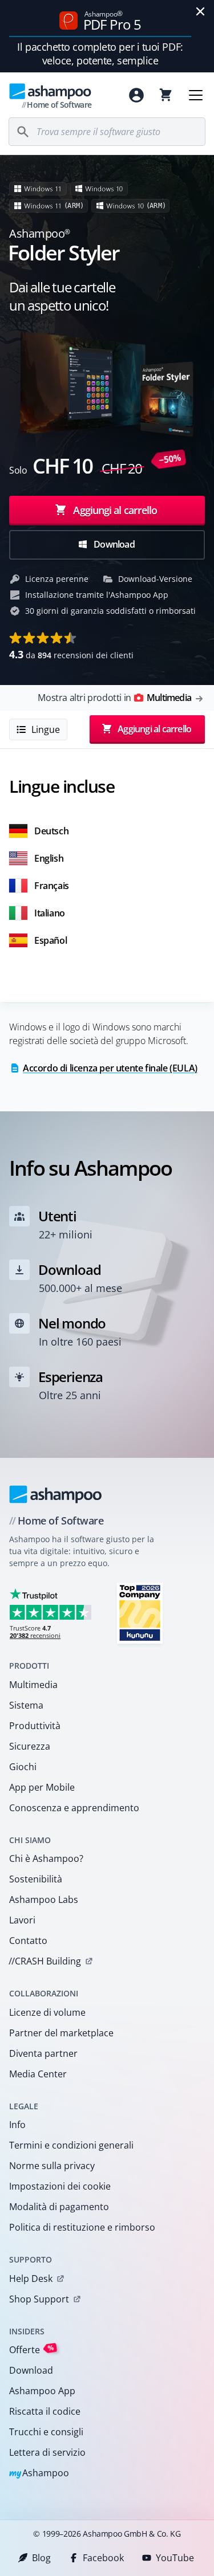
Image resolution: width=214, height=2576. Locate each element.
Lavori (22, 1920)
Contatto (28, 1941)
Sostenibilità (36, 1879)
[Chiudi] (200, 11)
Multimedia (33, 1685)
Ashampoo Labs (44, 1900)
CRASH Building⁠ (45, 1961)
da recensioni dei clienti (71, 654)
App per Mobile (42, 1787)
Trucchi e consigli (46, 2432)
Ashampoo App (42, 2391)
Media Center (38, 2074)
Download (113, 544)
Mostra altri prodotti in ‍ (114, 698)
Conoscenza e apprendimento (74, 1808)
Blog (41, 2558)
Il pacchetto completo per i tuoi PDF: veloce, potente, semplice (100, 54)
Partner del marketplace (61, 2033)
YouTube (175, 2558)
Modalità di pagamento (59, 2207)
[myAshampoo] (136, 95)
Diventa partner (43, 2053)
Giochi (23, 1767)
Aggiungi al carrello (115, 510)
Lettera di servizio (47, 2452)
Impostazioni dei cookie (60, 2186)
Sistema (26, 1705)
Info (17, 2125)
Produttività (35, 1726)
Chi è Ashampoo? (46, 1858)
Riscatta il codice (45, 2411)
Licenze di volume (47, 2012)
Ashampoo (39, 2474)
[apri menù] (196, 95)
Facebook (103, 2558)
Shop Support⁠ (39, 2299)
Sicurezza (30, 1746)
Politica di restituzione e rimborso (82, 2227)
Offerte (32, 2349)
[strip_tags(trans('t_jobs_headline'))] (140, 1613)
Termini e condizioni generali (71, 2145)
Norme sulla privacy (52, 2166)
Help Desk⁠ (31, 2279)
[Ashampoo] (56, 1494)
